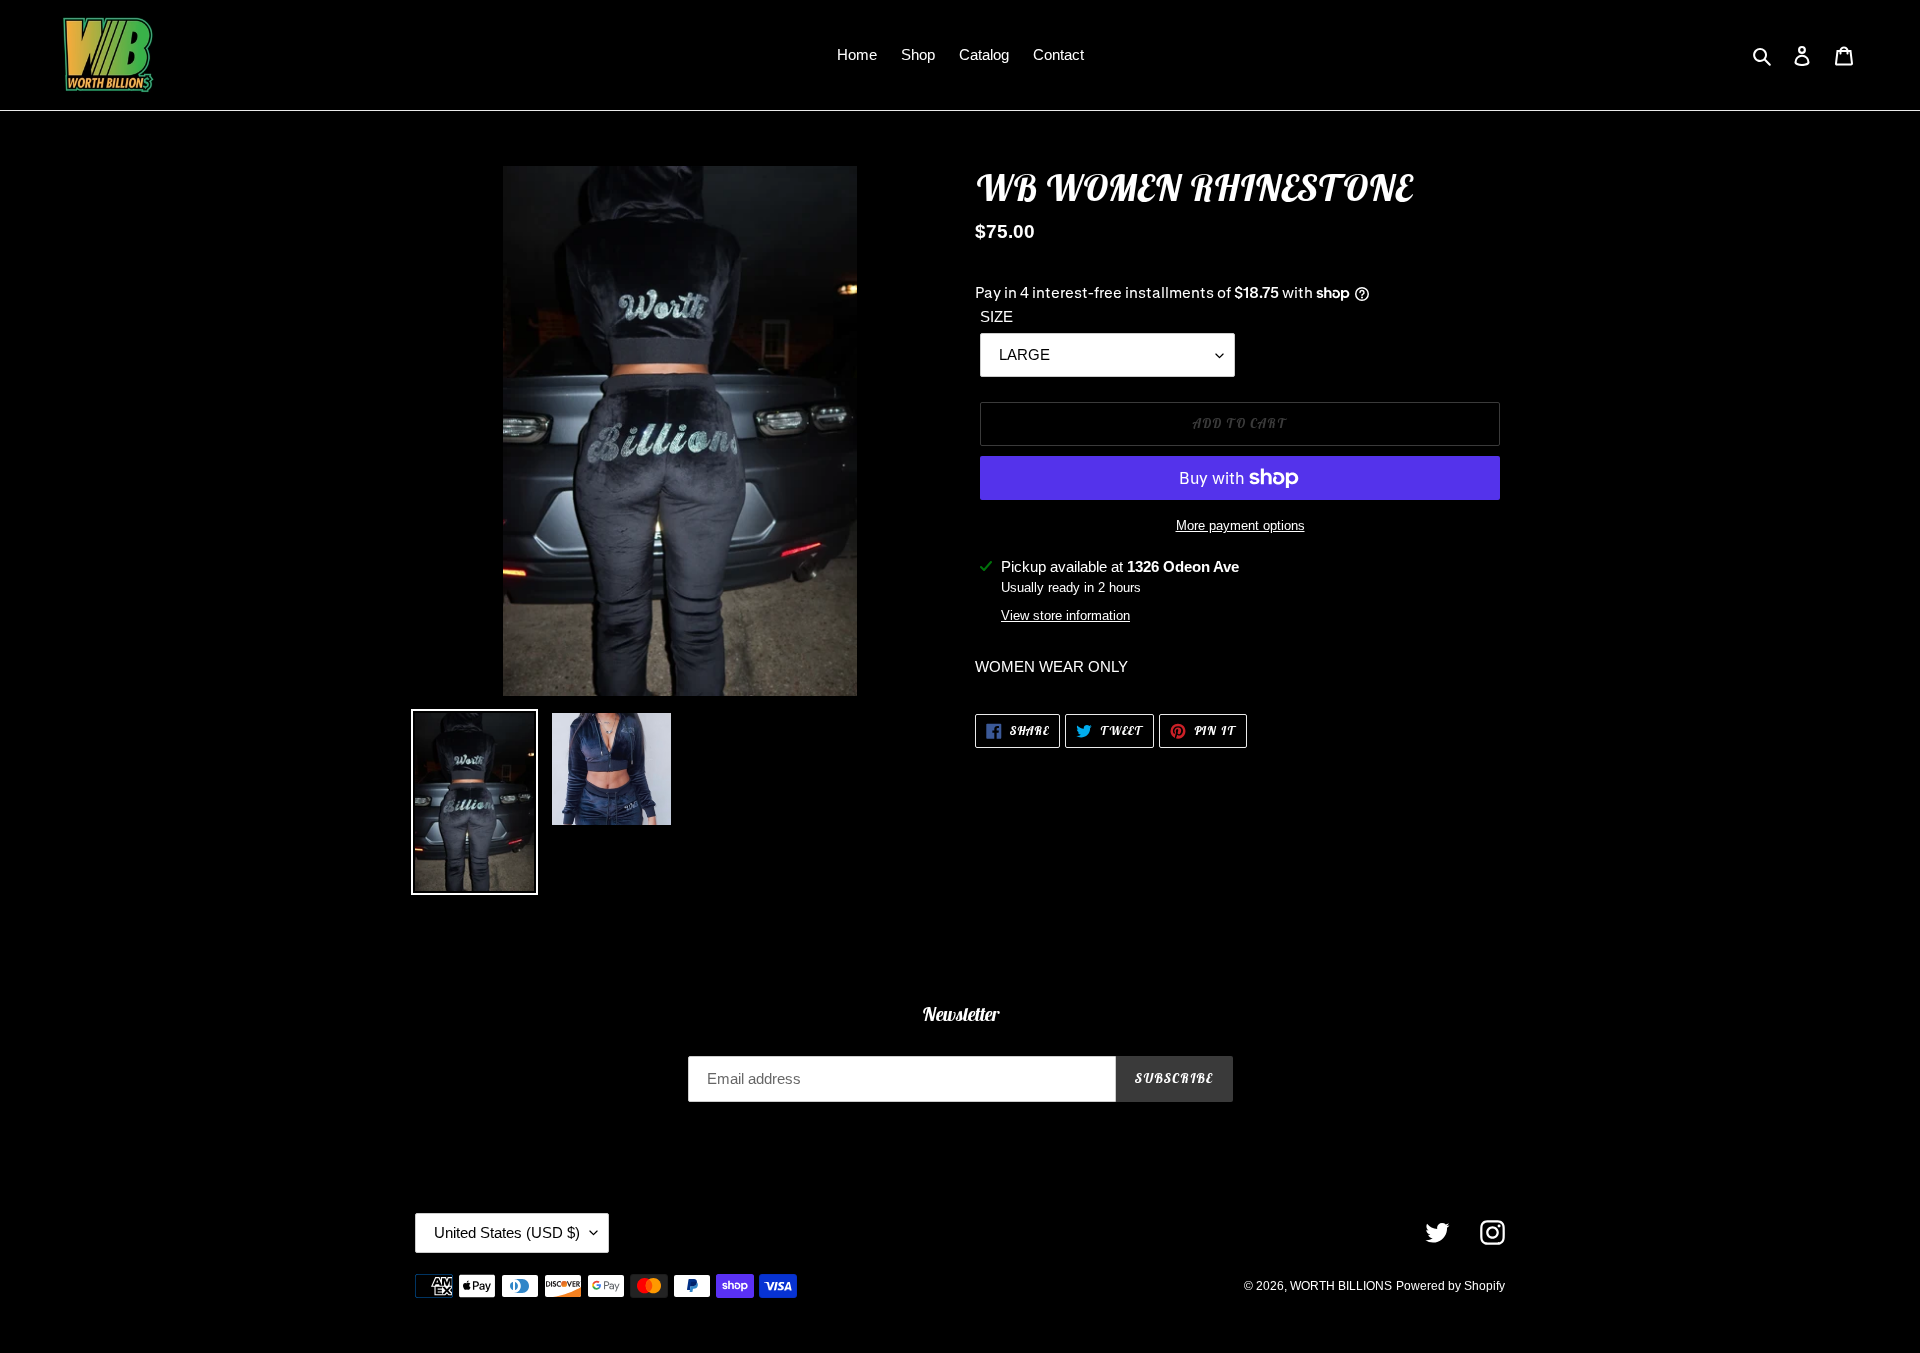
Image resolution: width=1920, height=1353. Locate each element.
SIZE (996, 316)
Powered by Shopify (1450, 1286)
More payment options (1240, 525)
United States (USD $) (507, 1232)
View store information (1065, 615)
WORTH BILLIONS (1341, 1286)
